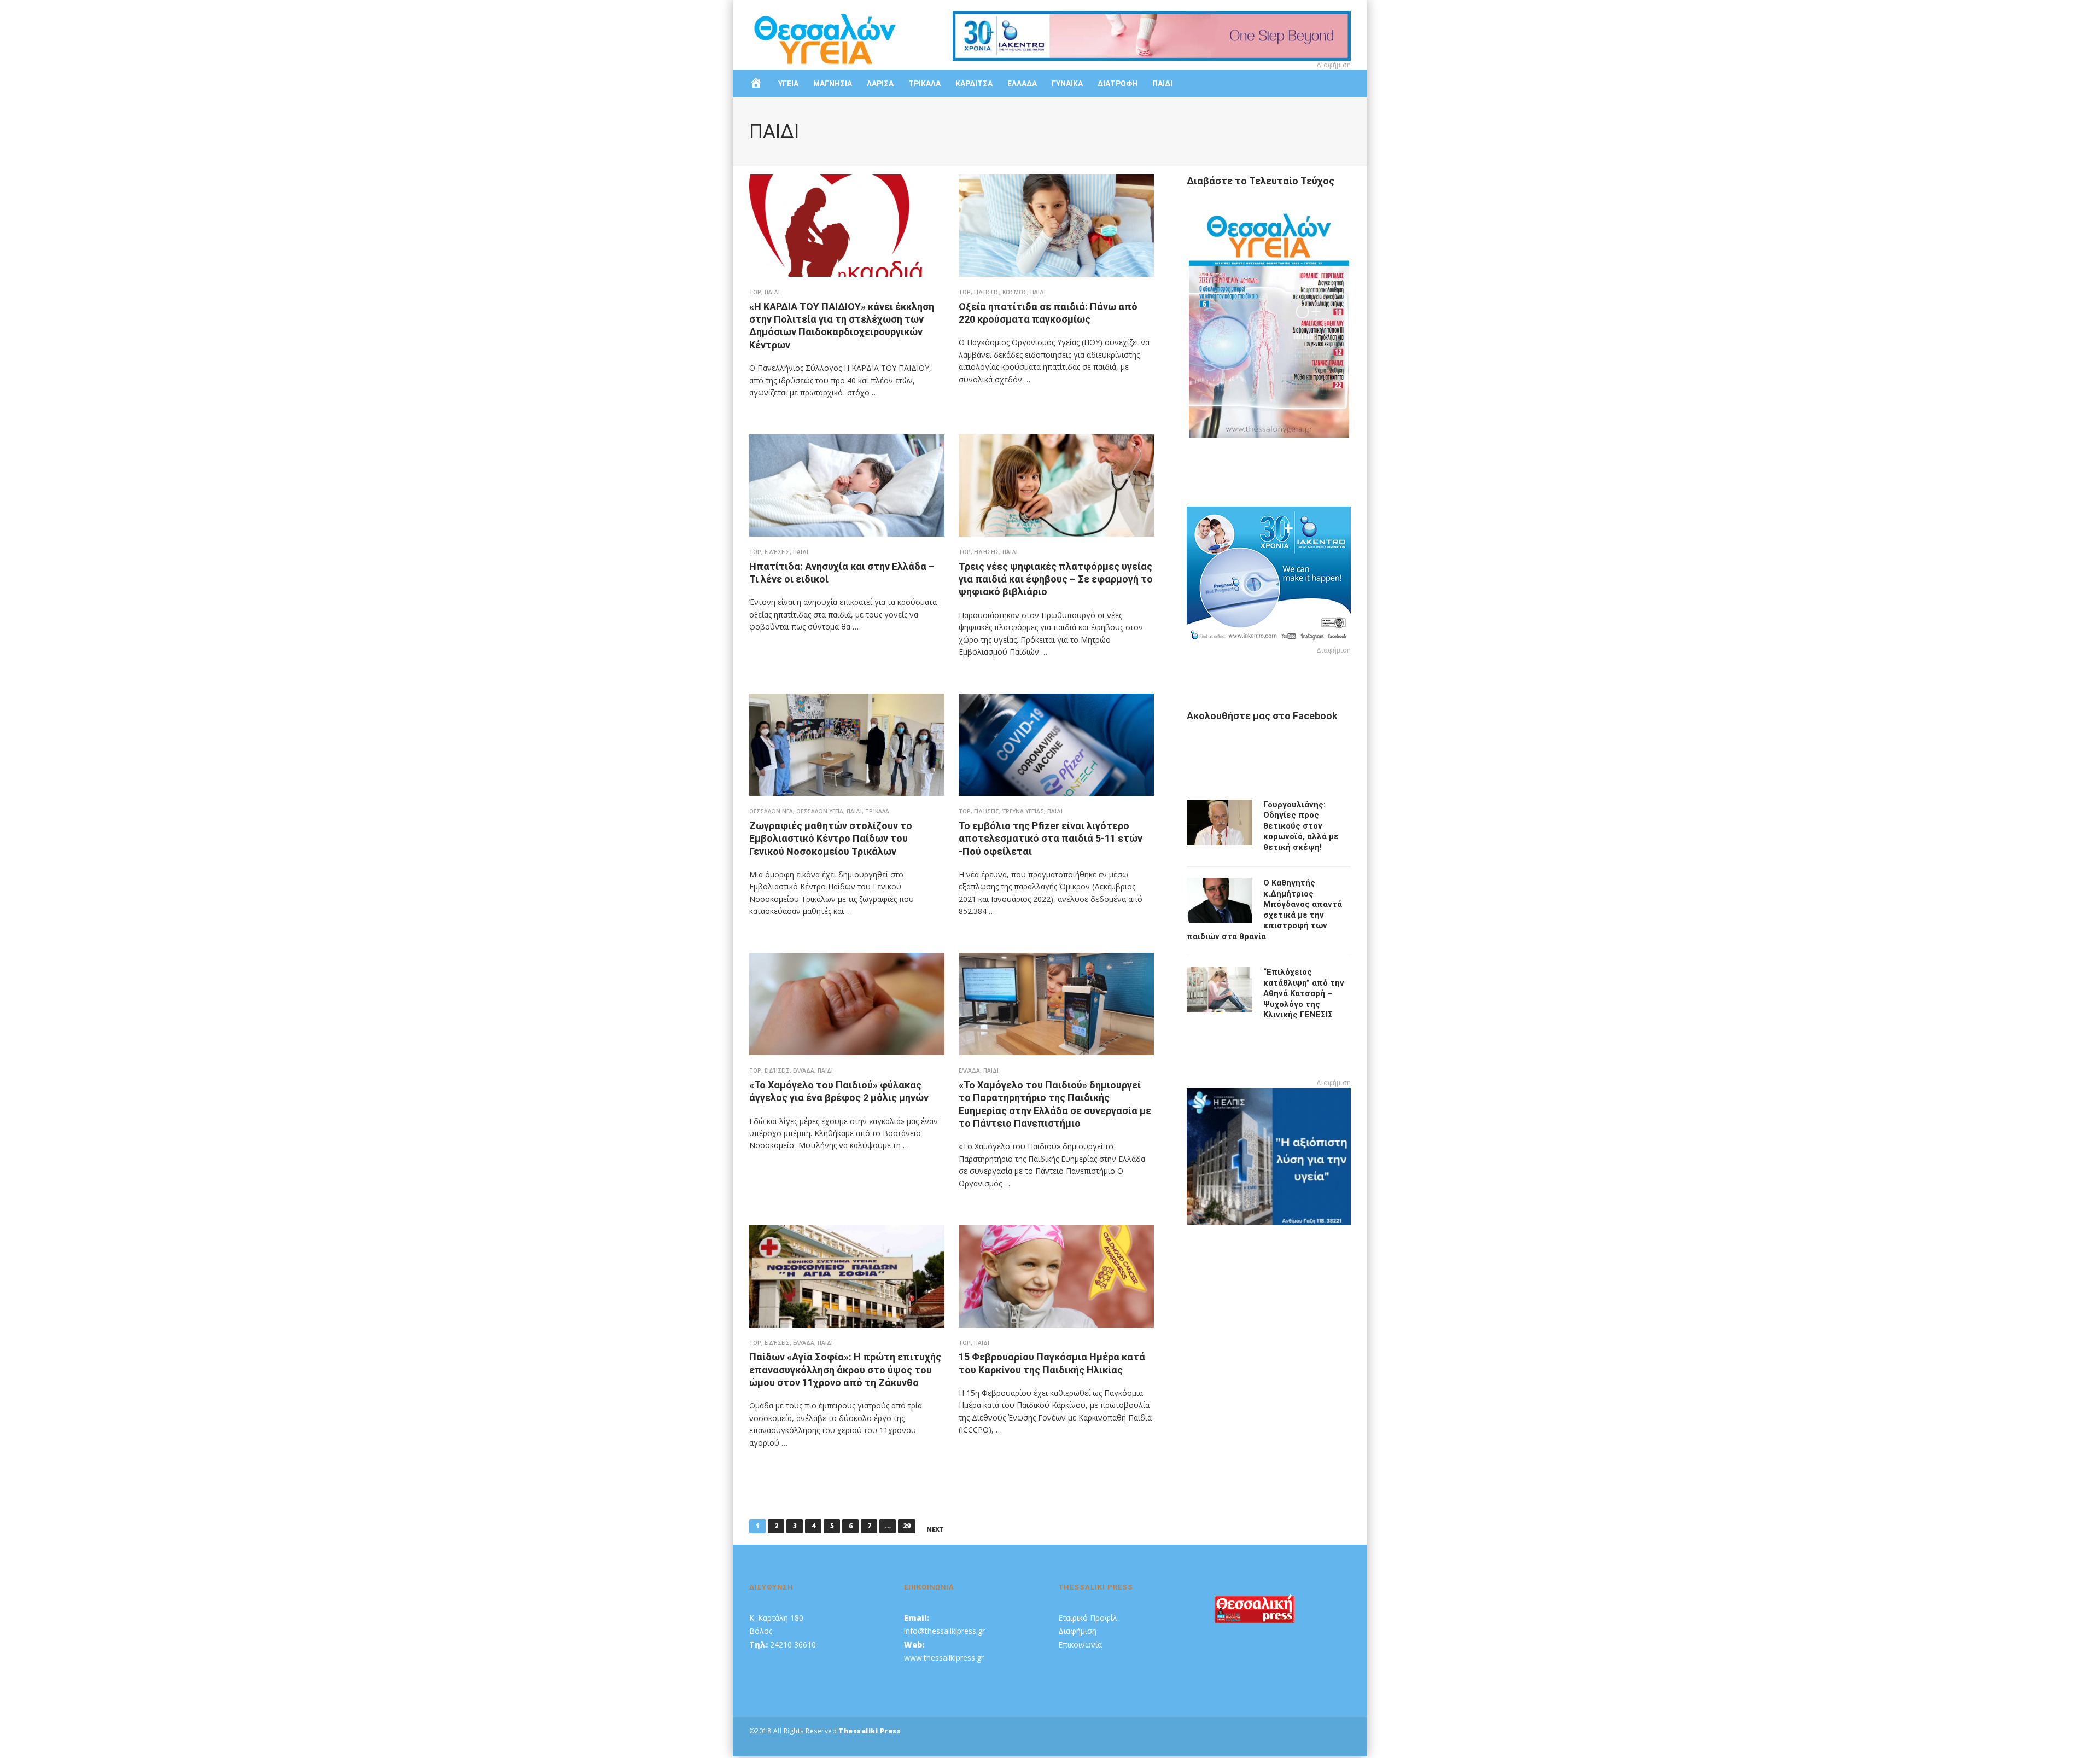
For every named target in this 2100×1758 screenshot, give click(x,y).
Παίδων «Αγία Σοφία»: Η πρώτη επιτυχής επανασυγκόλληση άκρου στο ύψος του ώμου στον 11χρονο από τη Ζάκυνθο (845, 1370)
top (755, 292)
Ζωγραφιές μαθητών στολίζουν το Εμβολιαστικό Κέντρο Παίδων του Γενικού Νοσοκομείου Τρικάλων (831, 839)
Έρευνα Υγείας (1023, 811)
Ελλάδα (804, 1070)
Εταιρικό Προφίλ (1088, 1618)
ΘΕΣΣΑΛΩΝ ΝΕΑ (771, 811)
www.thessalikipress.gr (944, 1658)
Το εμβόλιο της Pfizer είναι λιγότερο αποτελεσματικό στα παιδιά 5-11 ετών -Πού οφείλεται (1051, 839)
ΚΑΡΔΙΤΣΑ (974, 84)
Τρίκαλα (877, 811)
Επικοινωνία (1080, 1645)
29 (907, 1526)
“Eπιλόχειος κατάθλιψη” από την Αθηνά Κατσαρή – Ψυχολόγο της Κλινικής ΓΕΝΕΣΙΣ (1304, 993)
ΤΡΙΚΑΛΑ (924, 84)
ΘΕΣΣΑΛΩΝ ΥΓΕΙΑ (820, 811)
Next (935, 1529)
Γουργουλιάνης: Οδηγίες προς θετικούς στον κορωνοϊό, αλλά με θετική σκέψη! (1301, 826)
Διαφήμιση (1077, 1631)
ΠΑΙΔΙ (1162, 84)
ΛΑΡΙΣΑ (880, 84)
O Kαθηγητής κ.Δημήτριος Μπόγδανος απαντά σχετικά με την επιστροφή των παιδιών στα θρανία (1264, 910)
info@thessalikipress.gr (944, 1631)
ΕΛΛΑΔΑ (1022, 84)
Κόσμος (1015, 292)
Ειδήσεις (987, 292)
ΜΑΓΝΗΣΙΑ (833, 84)
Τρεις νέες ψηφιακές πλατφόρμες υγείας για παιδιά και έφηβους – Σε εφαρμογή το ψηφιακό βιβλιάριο (1056, 579)
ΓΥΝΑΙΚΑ (1067, 84)
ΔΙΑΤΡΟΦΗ (1118, 84)
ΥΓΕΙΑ (788, 84)
